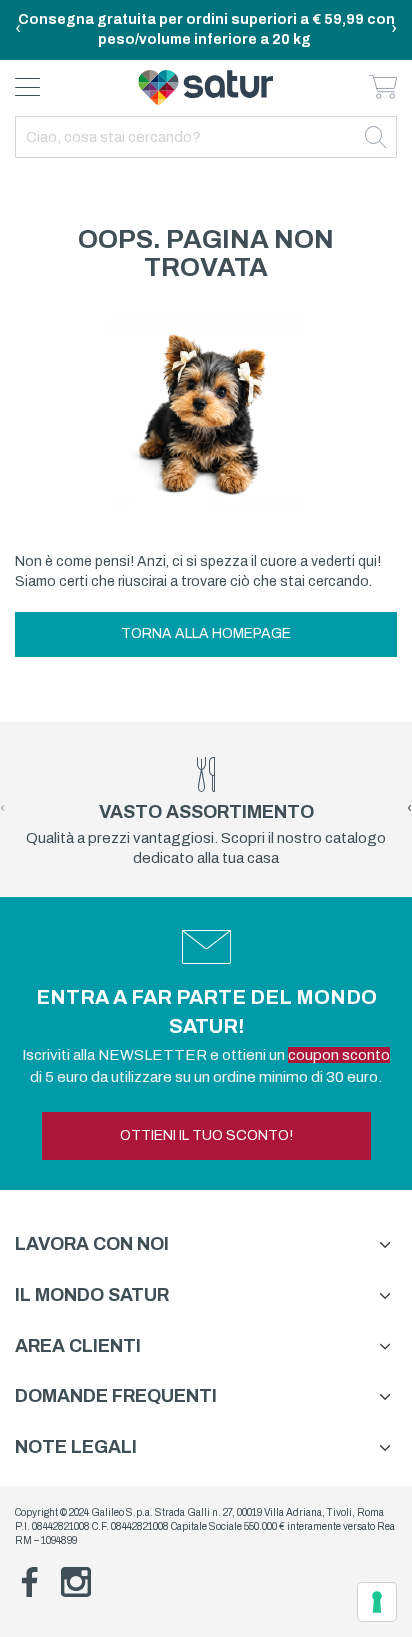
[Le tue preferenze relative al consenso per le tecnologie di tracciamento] (377, 1602)
